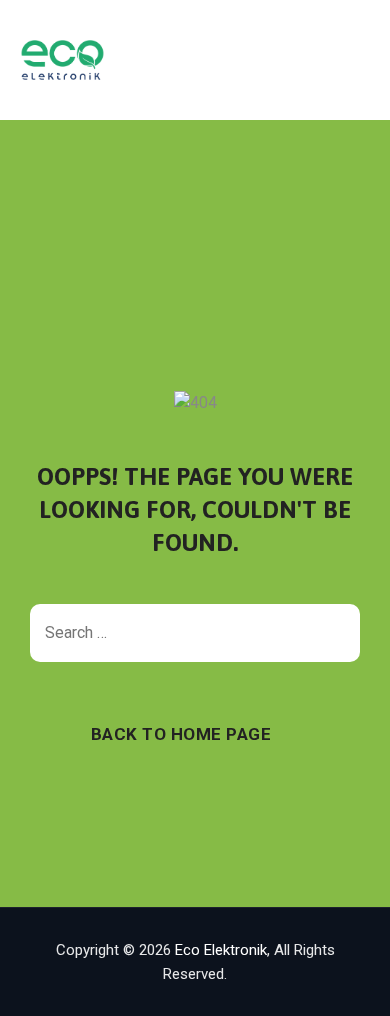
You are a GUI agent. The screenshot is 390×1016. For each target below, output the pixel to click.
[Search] (335, 633)
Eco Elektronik (221, 950)
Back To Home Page (181, 734)
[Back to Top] (347, 983)
